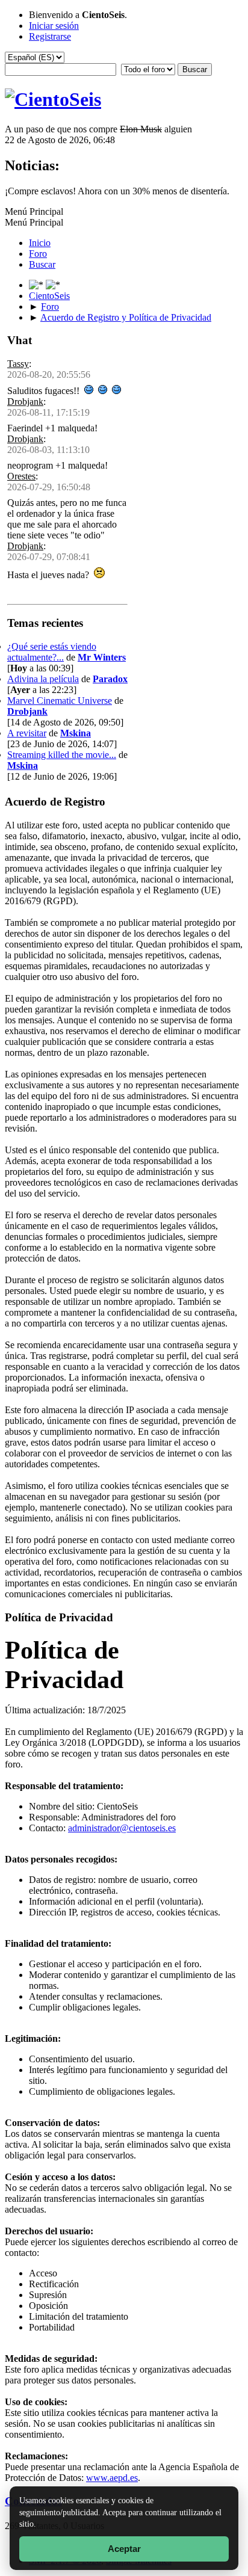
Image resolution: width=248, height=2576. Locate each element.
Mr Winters (102, 657)
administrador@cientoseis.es (122, 1828)
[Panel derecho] (37, 285)
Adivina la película (43, 679)
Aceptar (124, 2549)
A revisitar (27, 733)
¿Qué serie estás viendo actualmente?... (52, 652)
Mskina (76, 733)
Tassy (18, 364)
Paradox (110, 679)
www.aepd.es (112, 2478)
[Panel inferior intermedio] (53, 285)
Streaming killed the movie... (62, 755)
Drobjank (25, 402)
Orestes (21, 476)
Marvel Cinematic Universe (60, 701)
